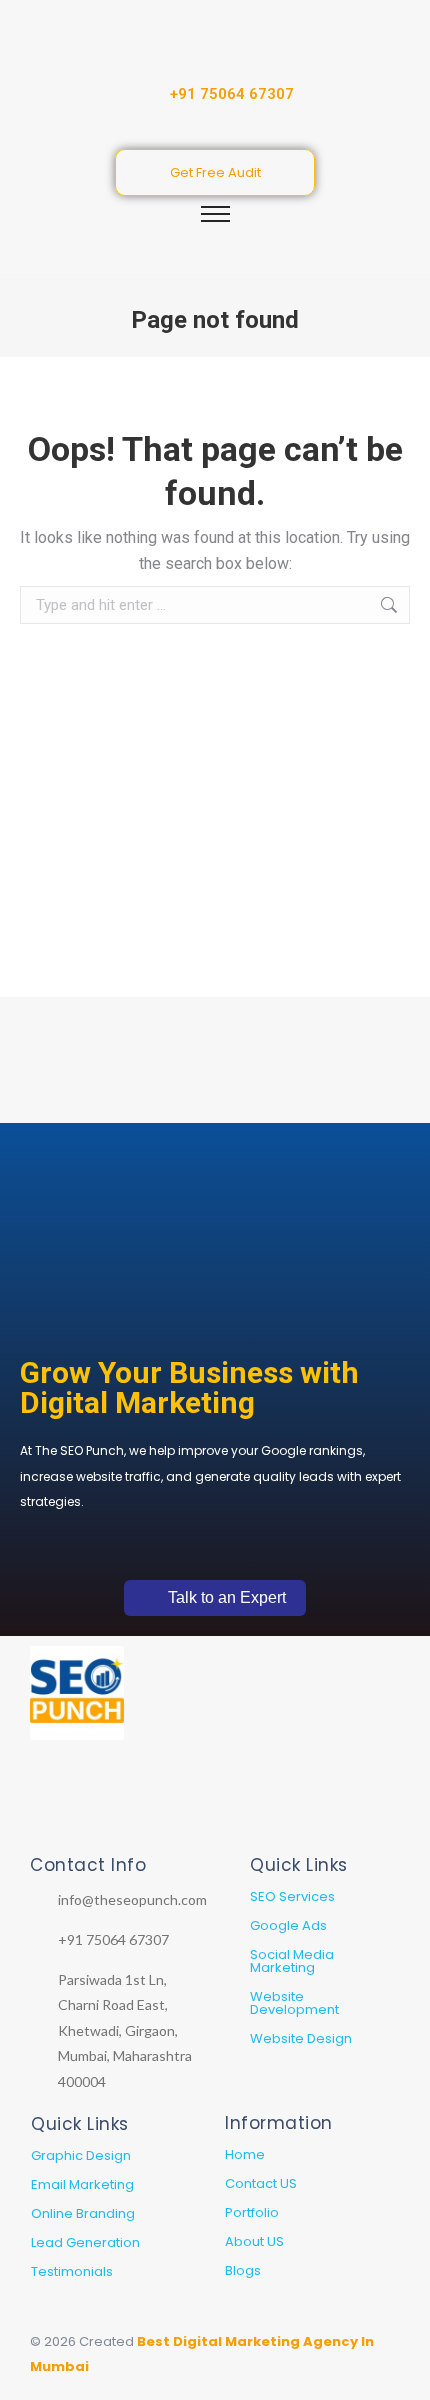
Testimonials (72, 2271)
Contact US (261, 2183)
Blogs (243, 2270)
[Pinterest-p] (143, 1799)
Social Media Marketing (292, 1961)
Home (245, 2154)
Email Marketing (82, 2184)
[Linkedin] (38, 1799)
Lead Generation (85, 2242)
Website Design (301, 2038)
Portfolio (252, 2212)
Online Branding (83, 2213)
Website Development (294, 2003)
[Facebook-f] (108, 1799)
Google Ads (288, 1925)
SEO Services (292, 1896)
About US (254, 2241)
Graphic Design (81, 2155)
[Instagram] (73, 1799)
